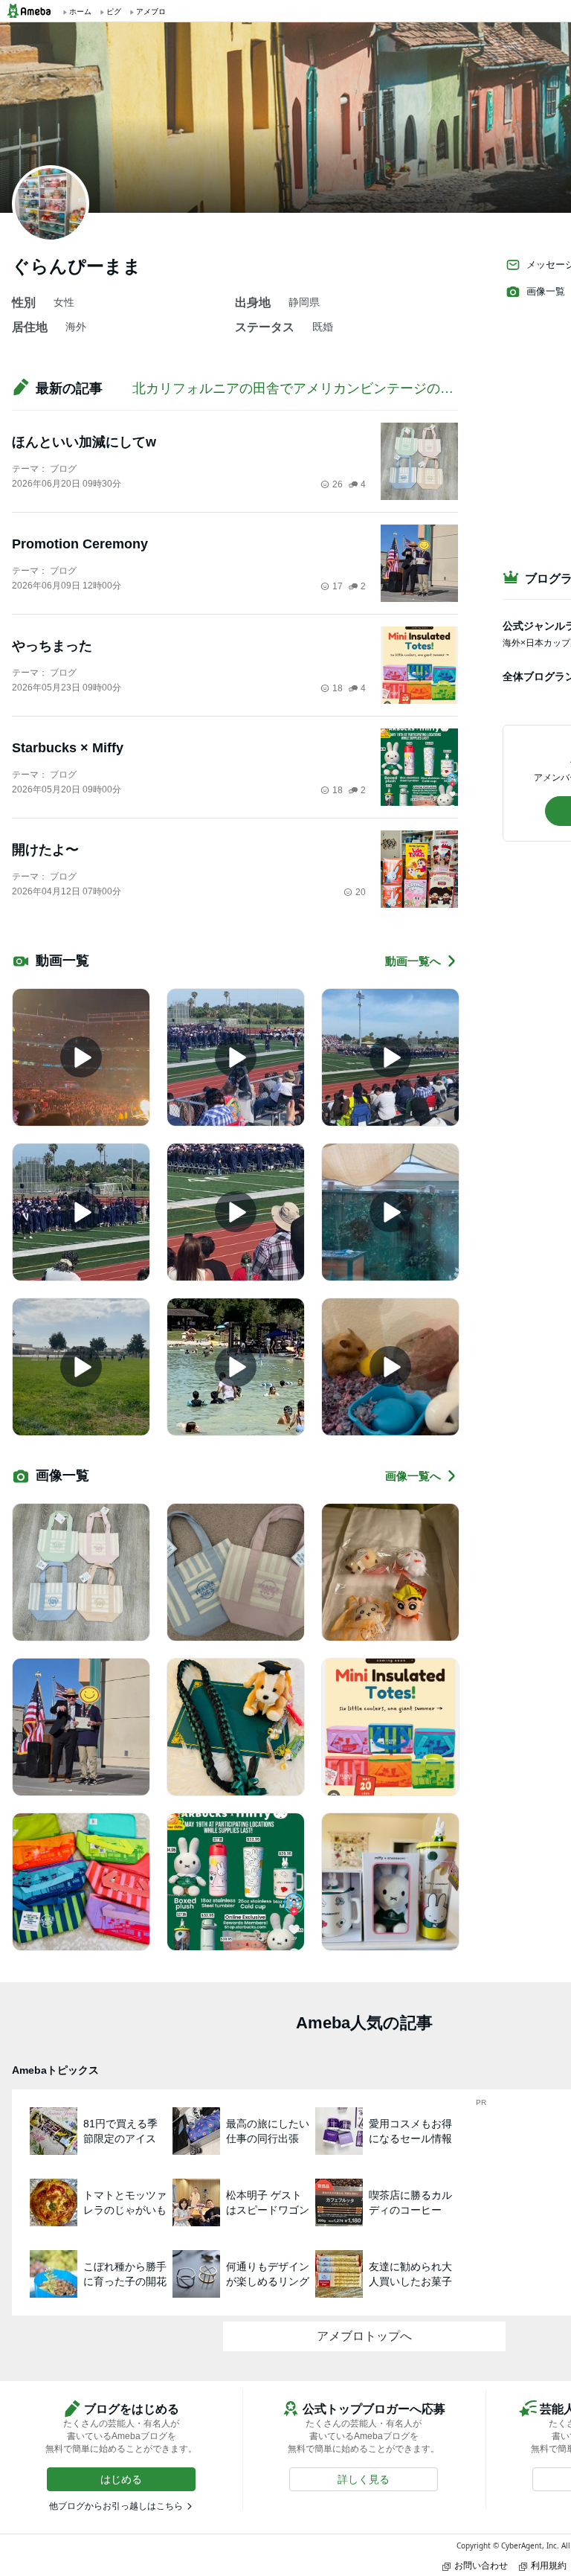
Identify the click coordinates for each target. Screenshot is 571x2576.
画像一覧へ (413, 1476)
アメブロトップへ (364, 2336)
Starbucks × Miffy (68, 748)
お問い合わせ (481, 2565)
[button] (121, 2479)
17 (338, 586)
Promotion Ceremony (80, 544)
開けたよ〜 (45, 850)
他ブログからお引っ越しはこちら (116, 2506)
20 (361, 892)
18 (338, 688)
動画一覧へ (413, 961)
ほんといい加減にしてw (84, 442)
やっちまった (52, 646)
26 (338, 484)
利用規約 (549, 2565)
